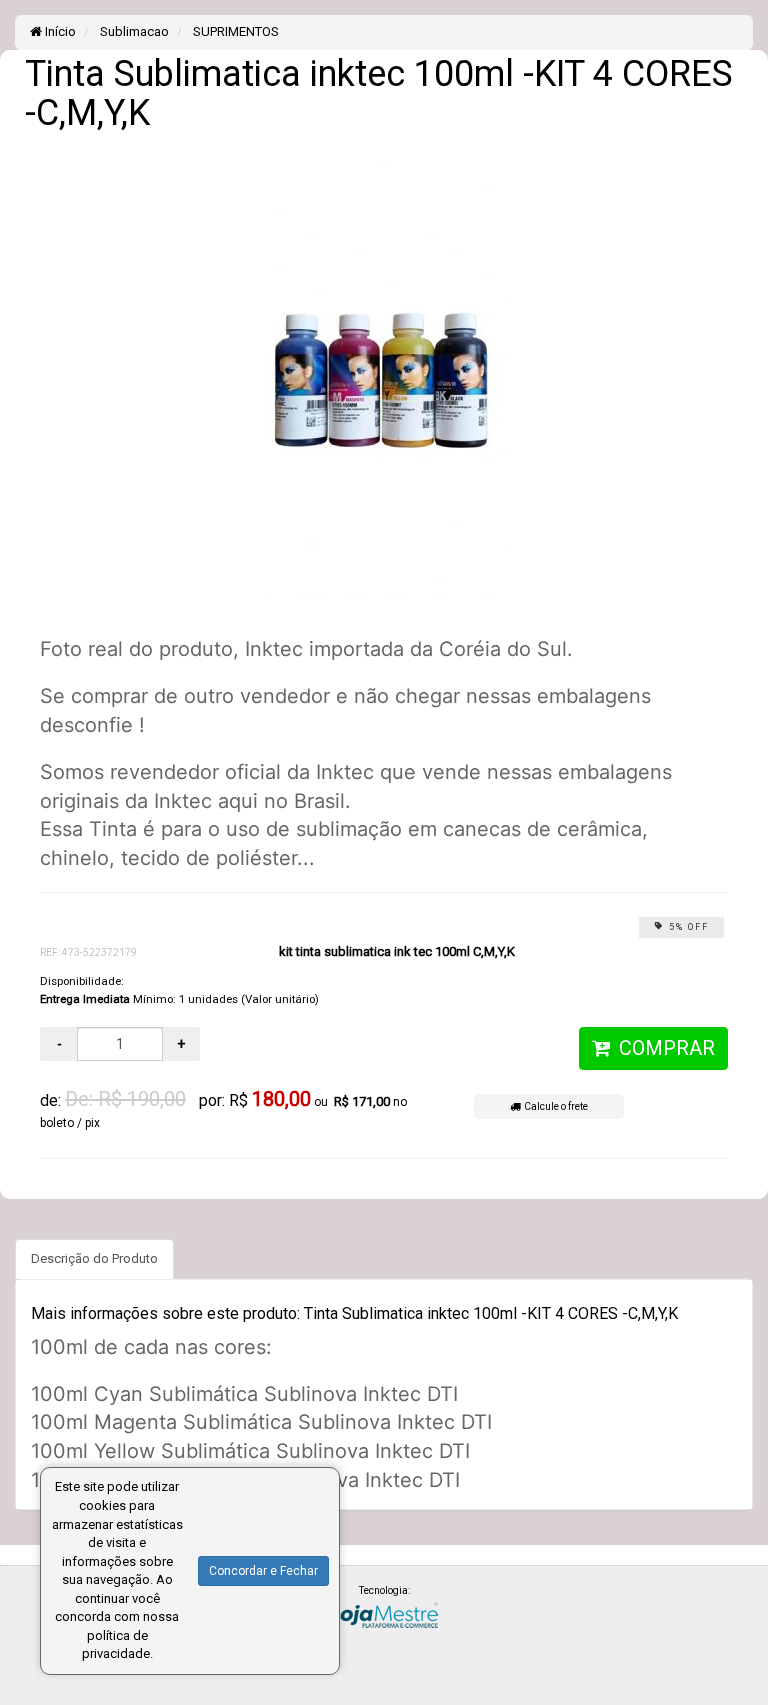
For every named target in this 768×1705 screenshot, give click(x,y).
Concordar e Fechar (263, 1571)
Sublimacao (133, 31)
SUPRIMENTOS (234, 31)
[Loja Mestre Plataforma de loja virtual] (384, 1613)
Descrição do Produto (94, 1258)
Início (59, 31)
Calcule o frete (554, 1106)
